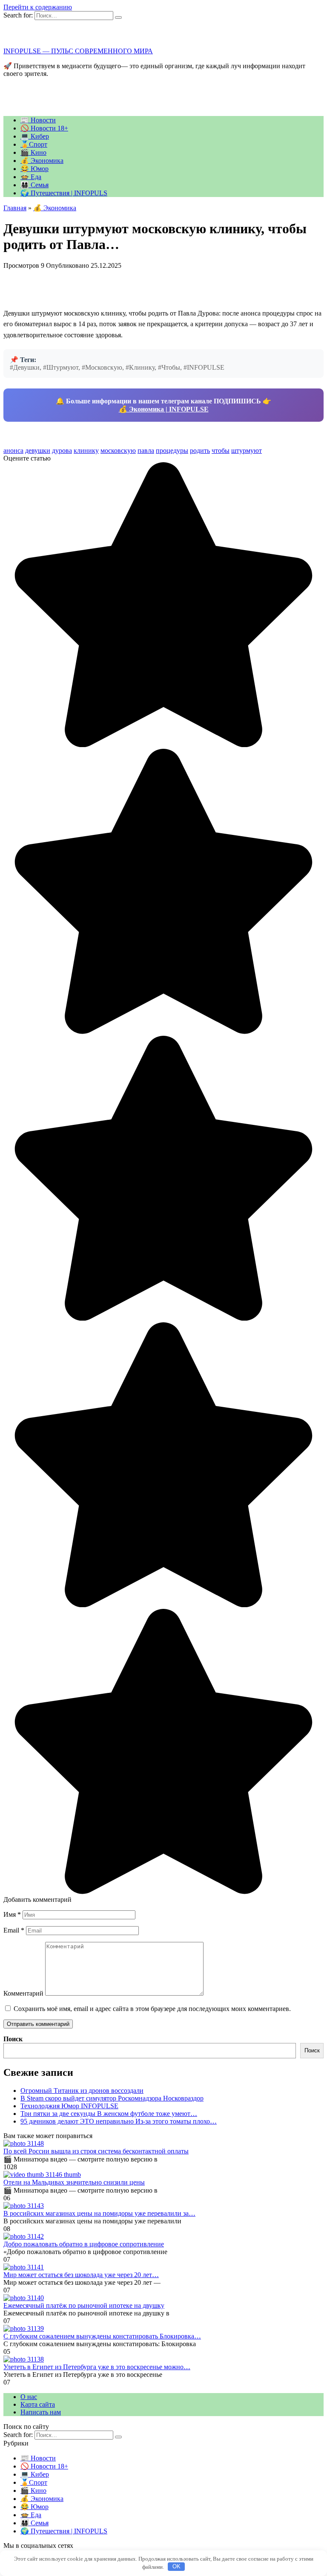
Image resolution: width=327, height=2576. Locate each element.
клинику (86, 451)
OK (176, 2566)
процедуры (172, 451)
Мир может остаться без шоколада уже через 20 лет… (81, 2275)
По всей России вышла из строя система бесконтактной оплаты (96, 2151)
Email (14, 1930)
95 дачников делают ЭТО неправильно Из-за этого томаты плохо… (119, 2121)
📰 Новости (38, 120)
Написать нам (41, 2412)
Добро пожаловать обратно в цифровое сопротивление (84, 2244)
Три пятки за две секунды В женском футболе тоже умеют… (109, 2114)
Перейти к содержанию (38, 7)
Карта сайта (38, 2404)
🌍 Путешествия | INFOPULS (64, 193)
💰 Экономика (42, 161)
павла (146, 451)
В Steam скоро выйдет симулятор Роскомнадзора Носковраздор (112, 2098)
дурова (62, 451)
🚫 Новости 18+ (44, 128)
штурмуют (247, 451)
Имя (12, 1914)
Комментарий (23, 1993)
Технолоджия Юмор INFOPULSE (69, 2106)
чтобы (221, 451)
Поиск (13, 2039)
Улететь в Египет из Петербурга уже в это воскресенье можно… (97, 2367)
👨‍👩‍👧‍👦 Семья (34, 185)
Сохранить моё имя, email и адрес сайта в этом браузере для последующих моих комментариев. (152, 2009)
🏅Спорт (34, 144)
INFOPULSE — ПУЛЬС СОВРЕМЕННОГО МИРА (78, 51)
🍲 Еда (31, 177)
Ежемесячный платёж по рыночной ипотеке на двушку (84, 2305)
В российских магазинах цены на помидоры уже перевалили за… (99, 2213)
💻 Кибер (35, 136)
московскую (118, 451)
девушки (38, 451)
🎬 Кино (33, 152)
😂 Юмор (34, 169)
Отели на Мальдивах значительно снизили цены (74, 2182)
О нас (29, 2397)
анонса (13, 451)
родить (200, 451)
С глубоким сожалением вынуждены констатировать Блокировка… (102, 2336)
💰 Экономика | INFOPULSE (164, 409)
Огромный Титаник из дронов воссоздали (82, 2091)
